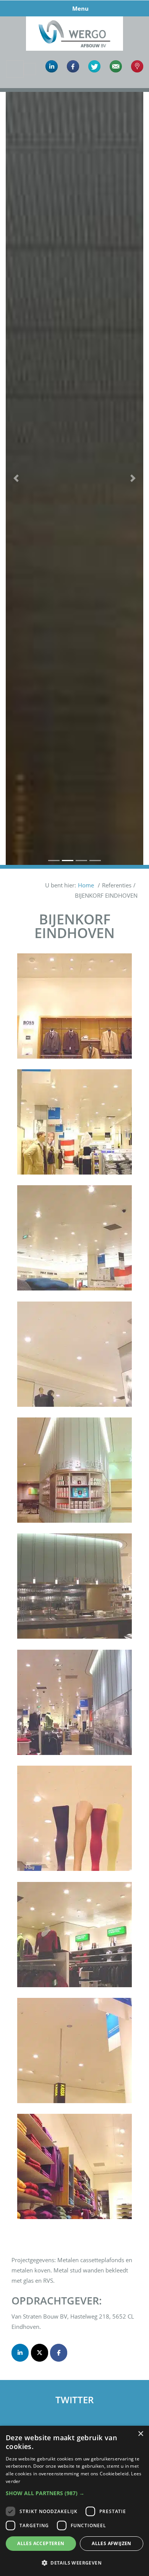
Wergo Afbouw (75, 18)
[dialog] (74, 2501)
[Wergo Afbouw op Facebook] (59, 2353)
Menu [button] (80, 8)
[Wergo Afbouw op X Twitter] (40, 2353)
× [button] (140, 2434)
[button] (16, 478)
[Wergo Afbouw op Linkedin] (20, 2353)
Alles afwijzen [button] (112, 2543)
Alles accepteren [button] (41, 2543)
